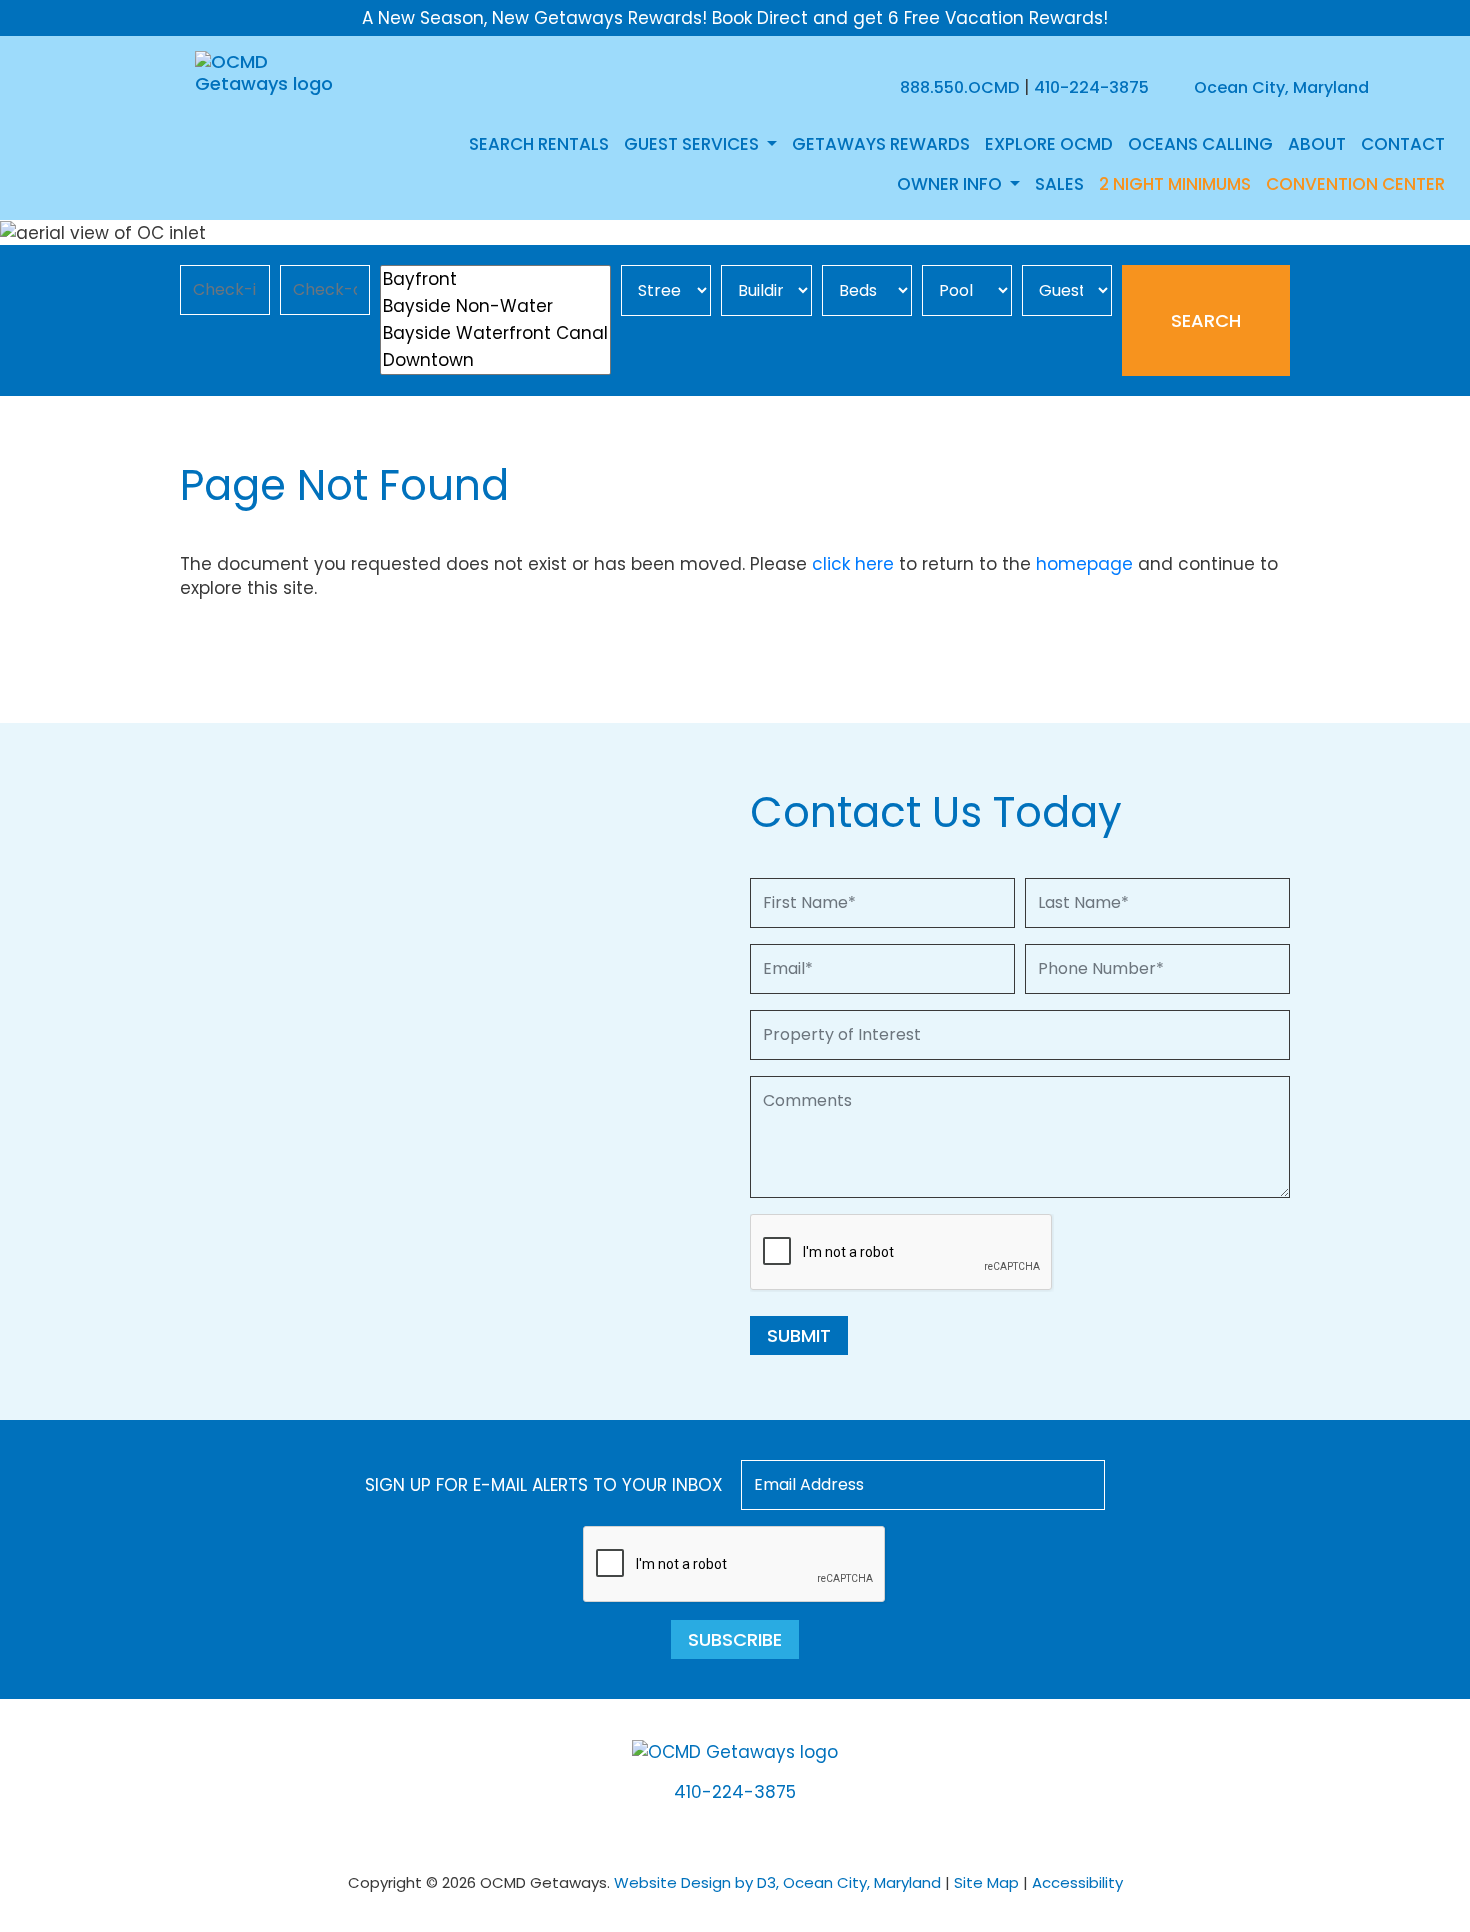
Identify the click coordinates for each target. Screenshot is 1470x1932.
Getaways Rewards (881, 144)
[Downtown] (495, 360)
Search (1206, 320)
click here (853, 564)
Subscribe (735, 1639)
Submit (799, 1335)
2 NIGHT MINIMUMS (1175, 184)
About (1317, 144)
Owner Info (951, 184)
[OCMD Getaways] (267, 71)
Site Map (986, 1882)
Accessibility (1077, 1882)
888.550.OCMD (959, 87)
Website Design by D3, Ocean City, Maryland (777, 1882)
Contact (1403, 144)
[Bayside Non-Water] (495, 306)
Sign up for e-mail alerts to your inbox (544, 1485)
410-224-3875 (1091, 87)
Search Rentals (539, 144)
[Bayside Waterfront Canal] (495, 333)
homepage (1084, 564)
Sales (1059, 184)
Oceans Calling (1200, 144)
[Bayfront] (495, 279)
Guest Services (693, 144)
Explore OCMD (1049, 144)
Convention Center (1355, 184)
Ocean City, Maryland (1279, 87)
